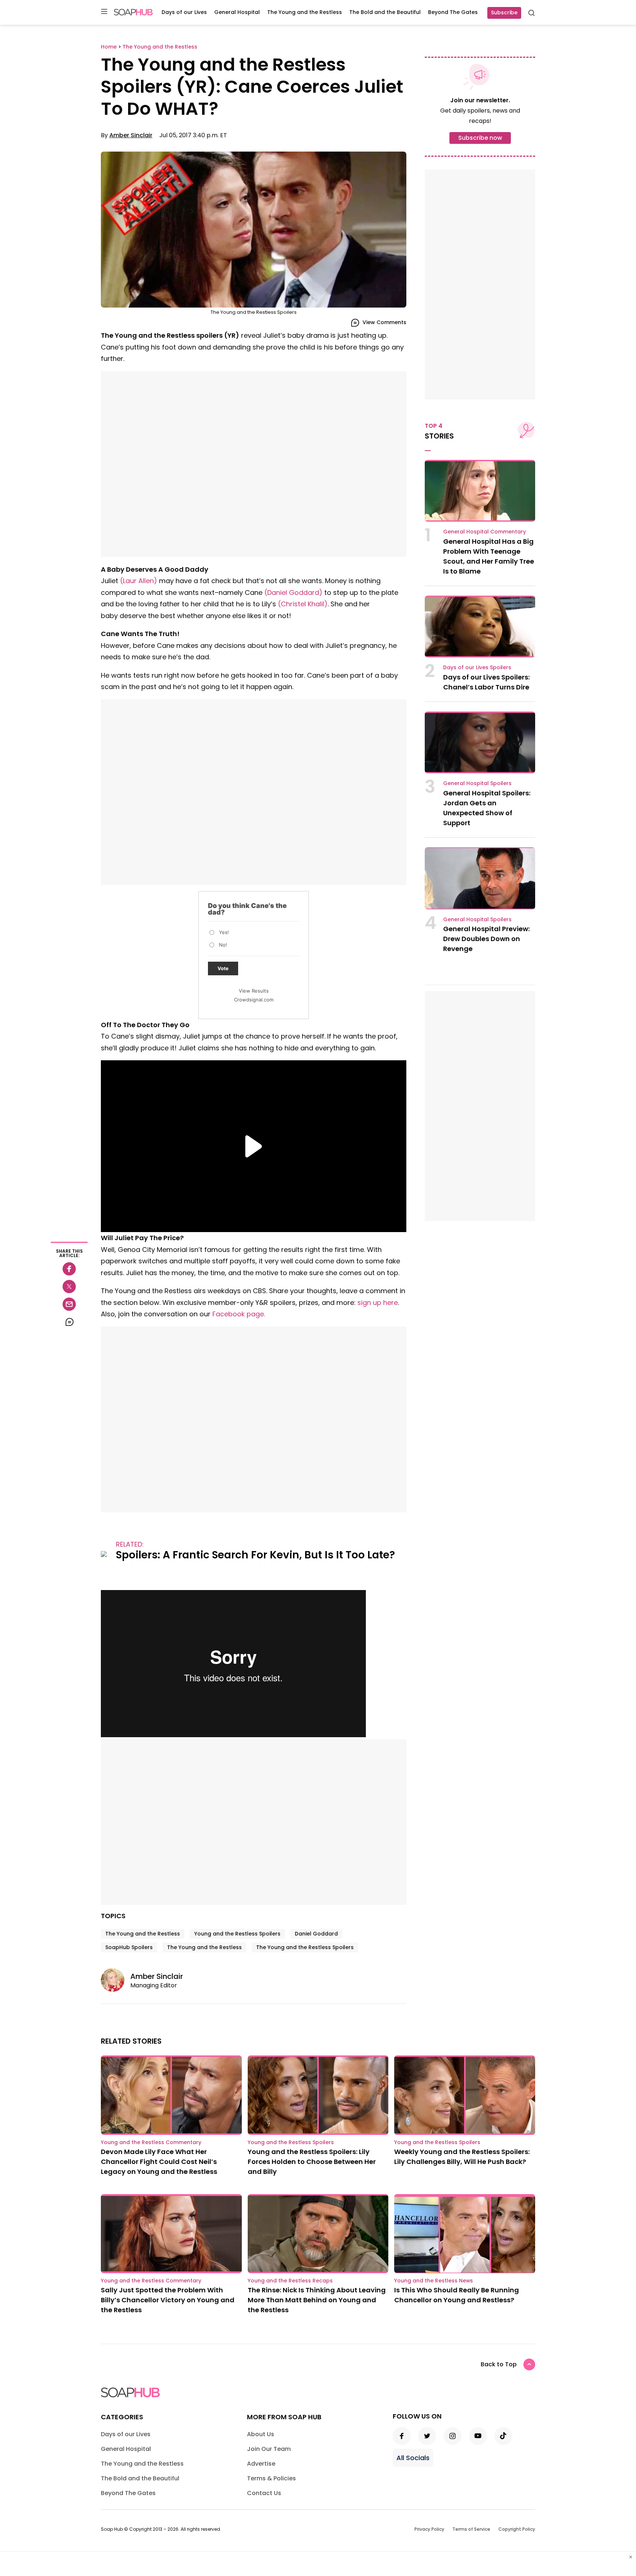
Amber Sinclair (131, 135)
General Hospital (237, 12)
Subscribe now (480, 138)
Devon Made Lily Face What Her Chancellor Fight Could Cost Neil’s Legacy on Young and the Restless (159, 2162)
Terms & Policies (271, 2478)
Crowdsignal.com (254, 1000)
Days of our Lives (184, 12)
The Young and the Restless (305, 12)
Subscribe (504, 13)
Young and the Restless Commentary (151, 2142)
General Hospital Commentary (485, 532)
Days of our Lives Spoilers (477, 667)
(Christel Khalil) (303, 604)
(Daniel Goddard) (293, 592)
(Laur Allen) (139, 581)
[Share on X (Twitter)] (69, 1287)
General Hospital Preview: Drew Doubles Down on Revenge (486, 939)
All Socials (413, 2458)
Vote (223, 968)
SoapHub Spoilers (129, 1947)
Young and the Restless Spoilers (237, 1934)
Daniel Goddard (316, 1934)
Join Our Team (269, 2449)
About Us (261, 2434)
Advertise (261, 2464)
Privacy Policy (429, 2529)
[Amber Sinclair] (116, 1980)
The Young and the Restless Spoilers (305, 1947)
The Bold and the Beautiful (385, 12)
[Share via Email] (69, 1304)
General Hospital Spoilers (477, 783)
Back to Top (499, 2364)
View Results (254, 991)
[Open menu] (104, 12)
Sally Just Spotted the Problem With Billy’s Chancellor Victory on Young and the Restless (168, 2300)
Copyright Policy (517, 2529)
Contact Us (264, 2493)
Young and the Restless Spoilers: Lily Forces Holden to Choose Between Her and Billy (312, 2162)
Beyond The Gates (453, 12)
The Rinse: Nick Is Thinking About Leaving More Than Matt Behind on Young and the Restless (317, 2300)
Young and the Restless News (434, 2281)
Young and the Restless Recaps (290, 2281)
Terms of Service (471, 2529)
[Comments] (69, 1322)
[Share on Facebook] (69, 1269)
